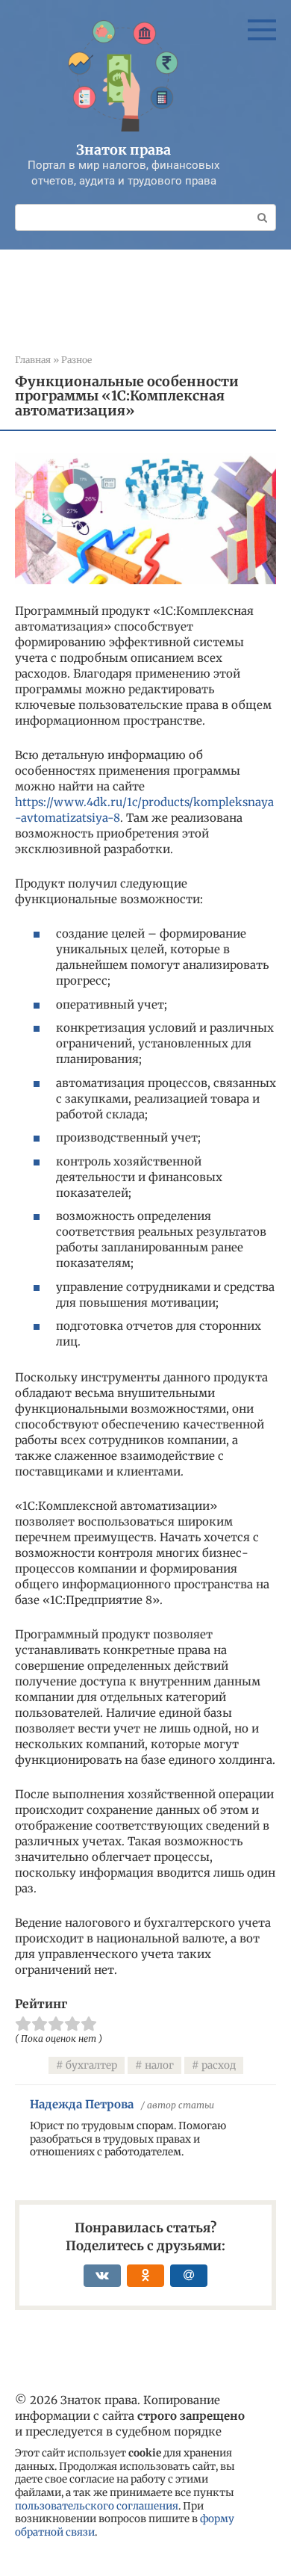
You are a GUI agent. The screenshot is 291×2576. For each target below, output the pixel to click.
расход (219, 2065)
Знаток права (123, 150)
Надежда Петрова (82, 2104)
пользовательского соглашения (97, 2506)
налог (159, 2065)
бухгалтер (91, 2065)
